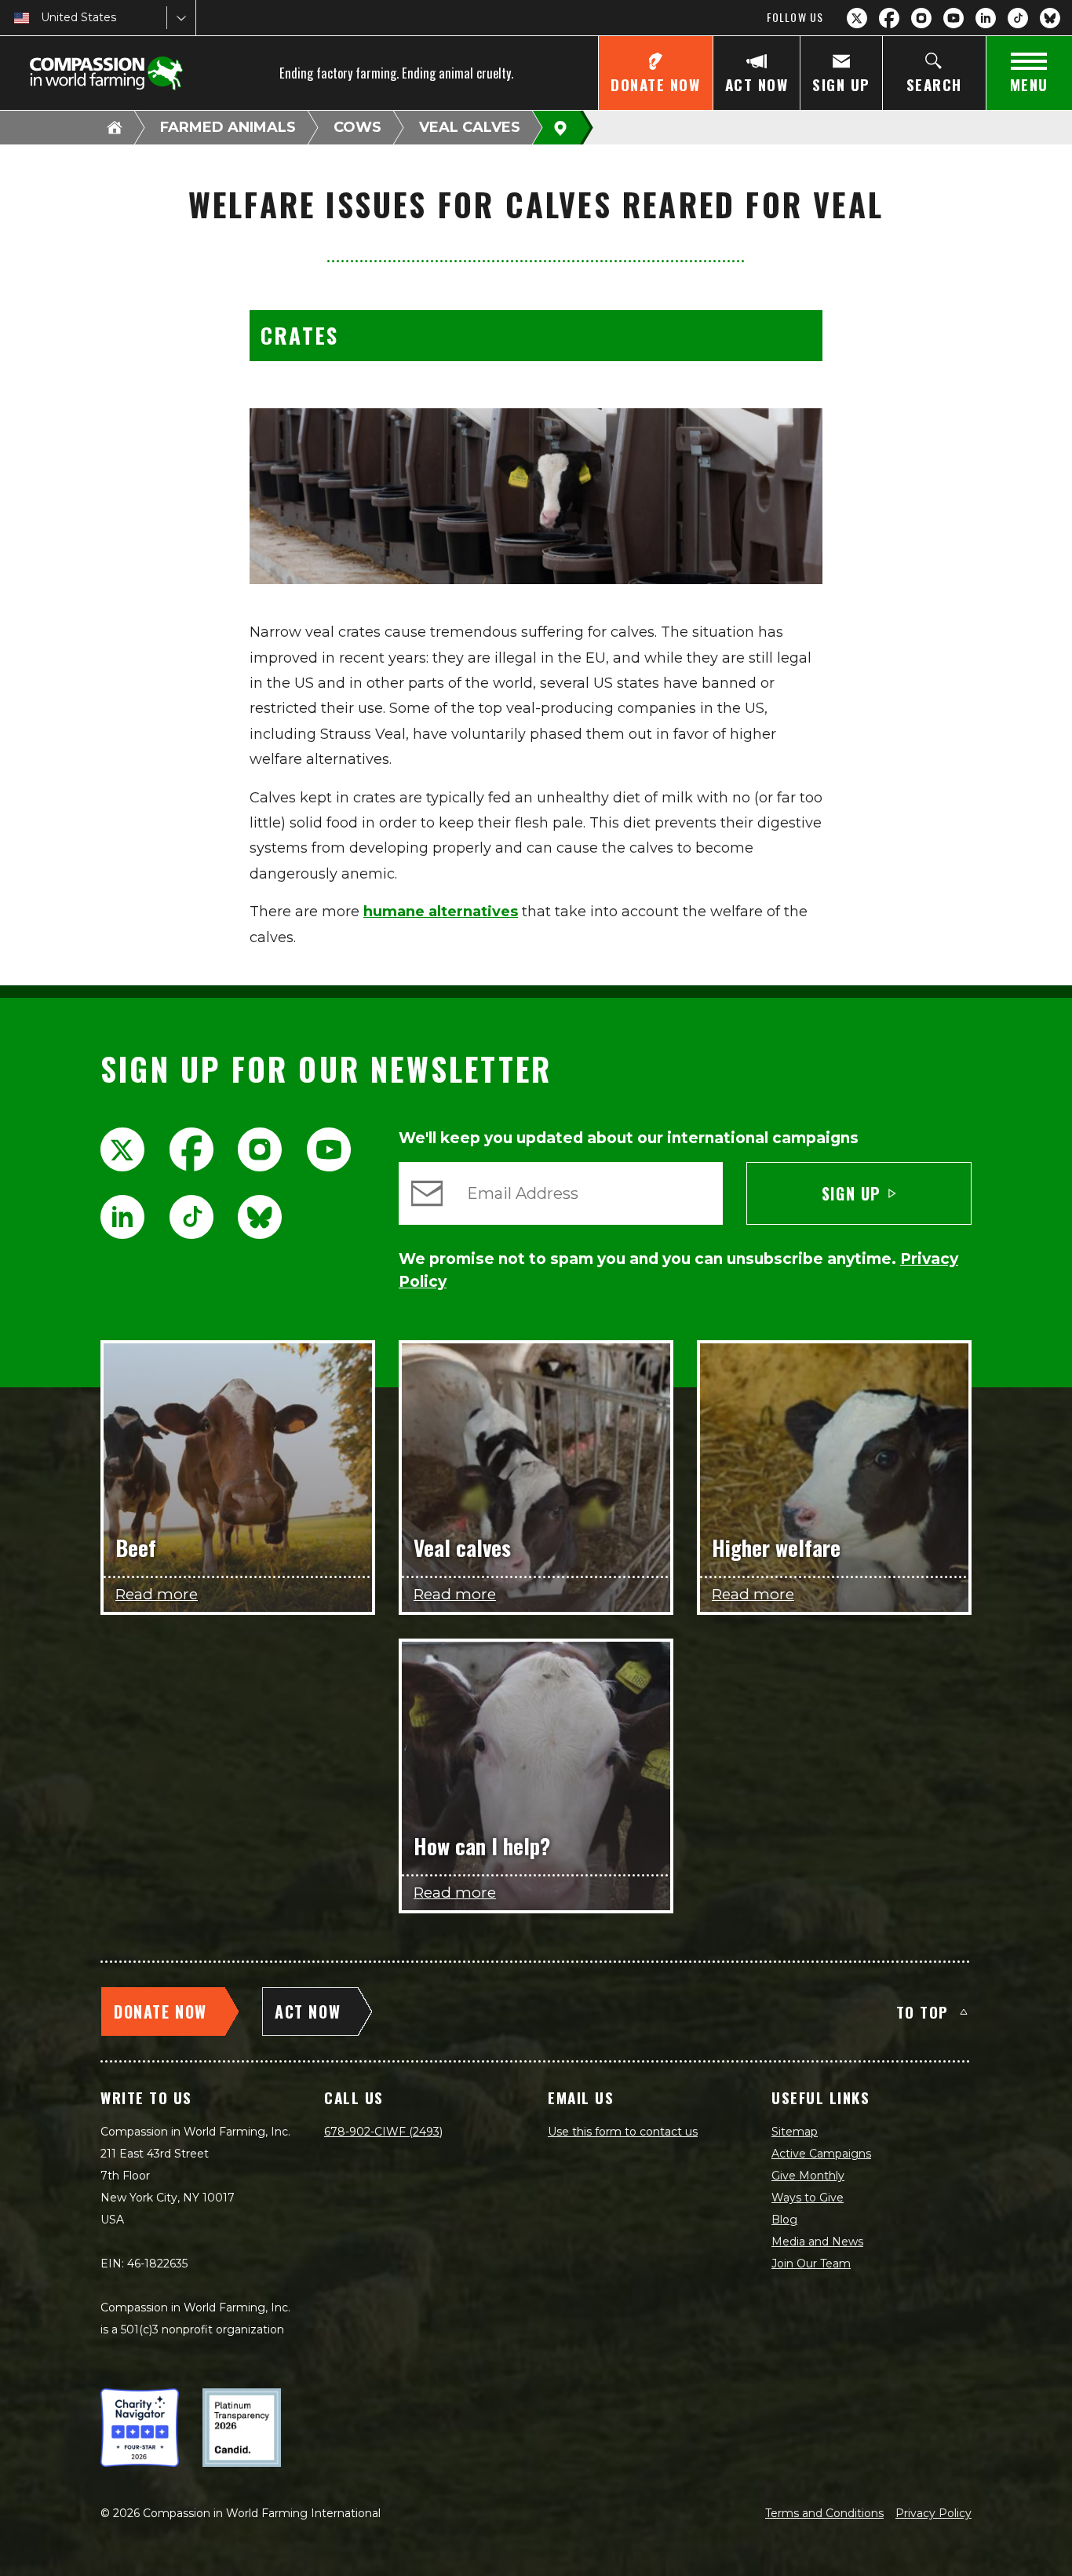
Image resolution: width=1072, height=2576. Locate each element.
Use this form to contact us (623, 2132)
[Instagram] (921, 18)
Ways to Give (808, 2198)
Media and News (817, 2242)
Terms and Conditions (824, 2513)
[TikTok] (1018, 18)
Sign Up (851, 1193)
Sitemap (795, 2132)
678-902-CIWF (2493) (383, 2132)
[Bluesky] (1050, 18)
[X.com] (857, 18)
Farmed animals (228, 127)
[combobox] (42, 18)
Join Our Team (811, 2264)
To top (923, 2011)
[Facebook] (889, 18)
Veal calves (470, 127)
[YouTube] (953, 18)
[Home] (115, 127)
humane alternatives (441, 912)
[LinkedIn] (986, 18)
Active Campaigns (821, 2154)
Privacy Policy (933, 2513)
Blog (784, 2220)
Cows (357, 127)
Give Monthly (808, 2176)
